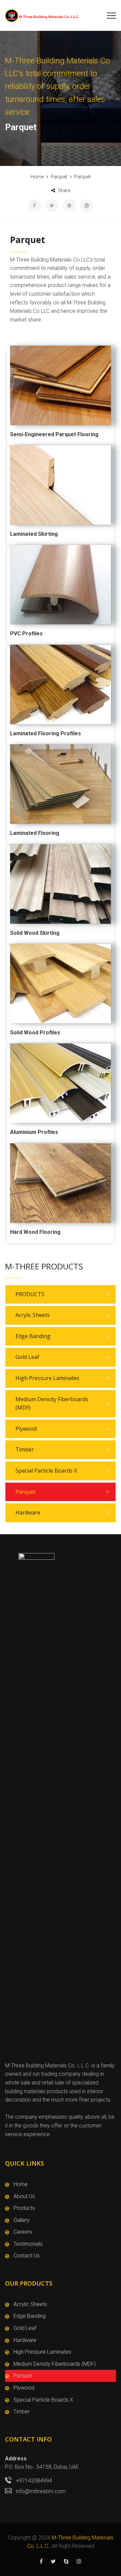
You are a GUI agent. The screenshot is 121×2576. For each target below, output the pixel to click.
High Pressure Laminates (47, 1378)
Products (24, 2208)
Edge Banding (33, 1336)
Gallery (22, 2220)
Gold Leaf (27, 1357)
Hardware (28, 1512)
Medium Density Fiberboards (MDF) (52, 1404)
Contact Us (27, 2256)
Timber (25, 1449)
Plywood (26, 1429)
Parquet (26, 1492)
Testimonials (28, 2244)
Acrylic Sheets (33, 1315)
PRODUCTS (30, 1294)
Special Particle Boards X (46, 1471)
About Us (24, 2196)
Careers (23, 2232)
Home (21, 2184)
